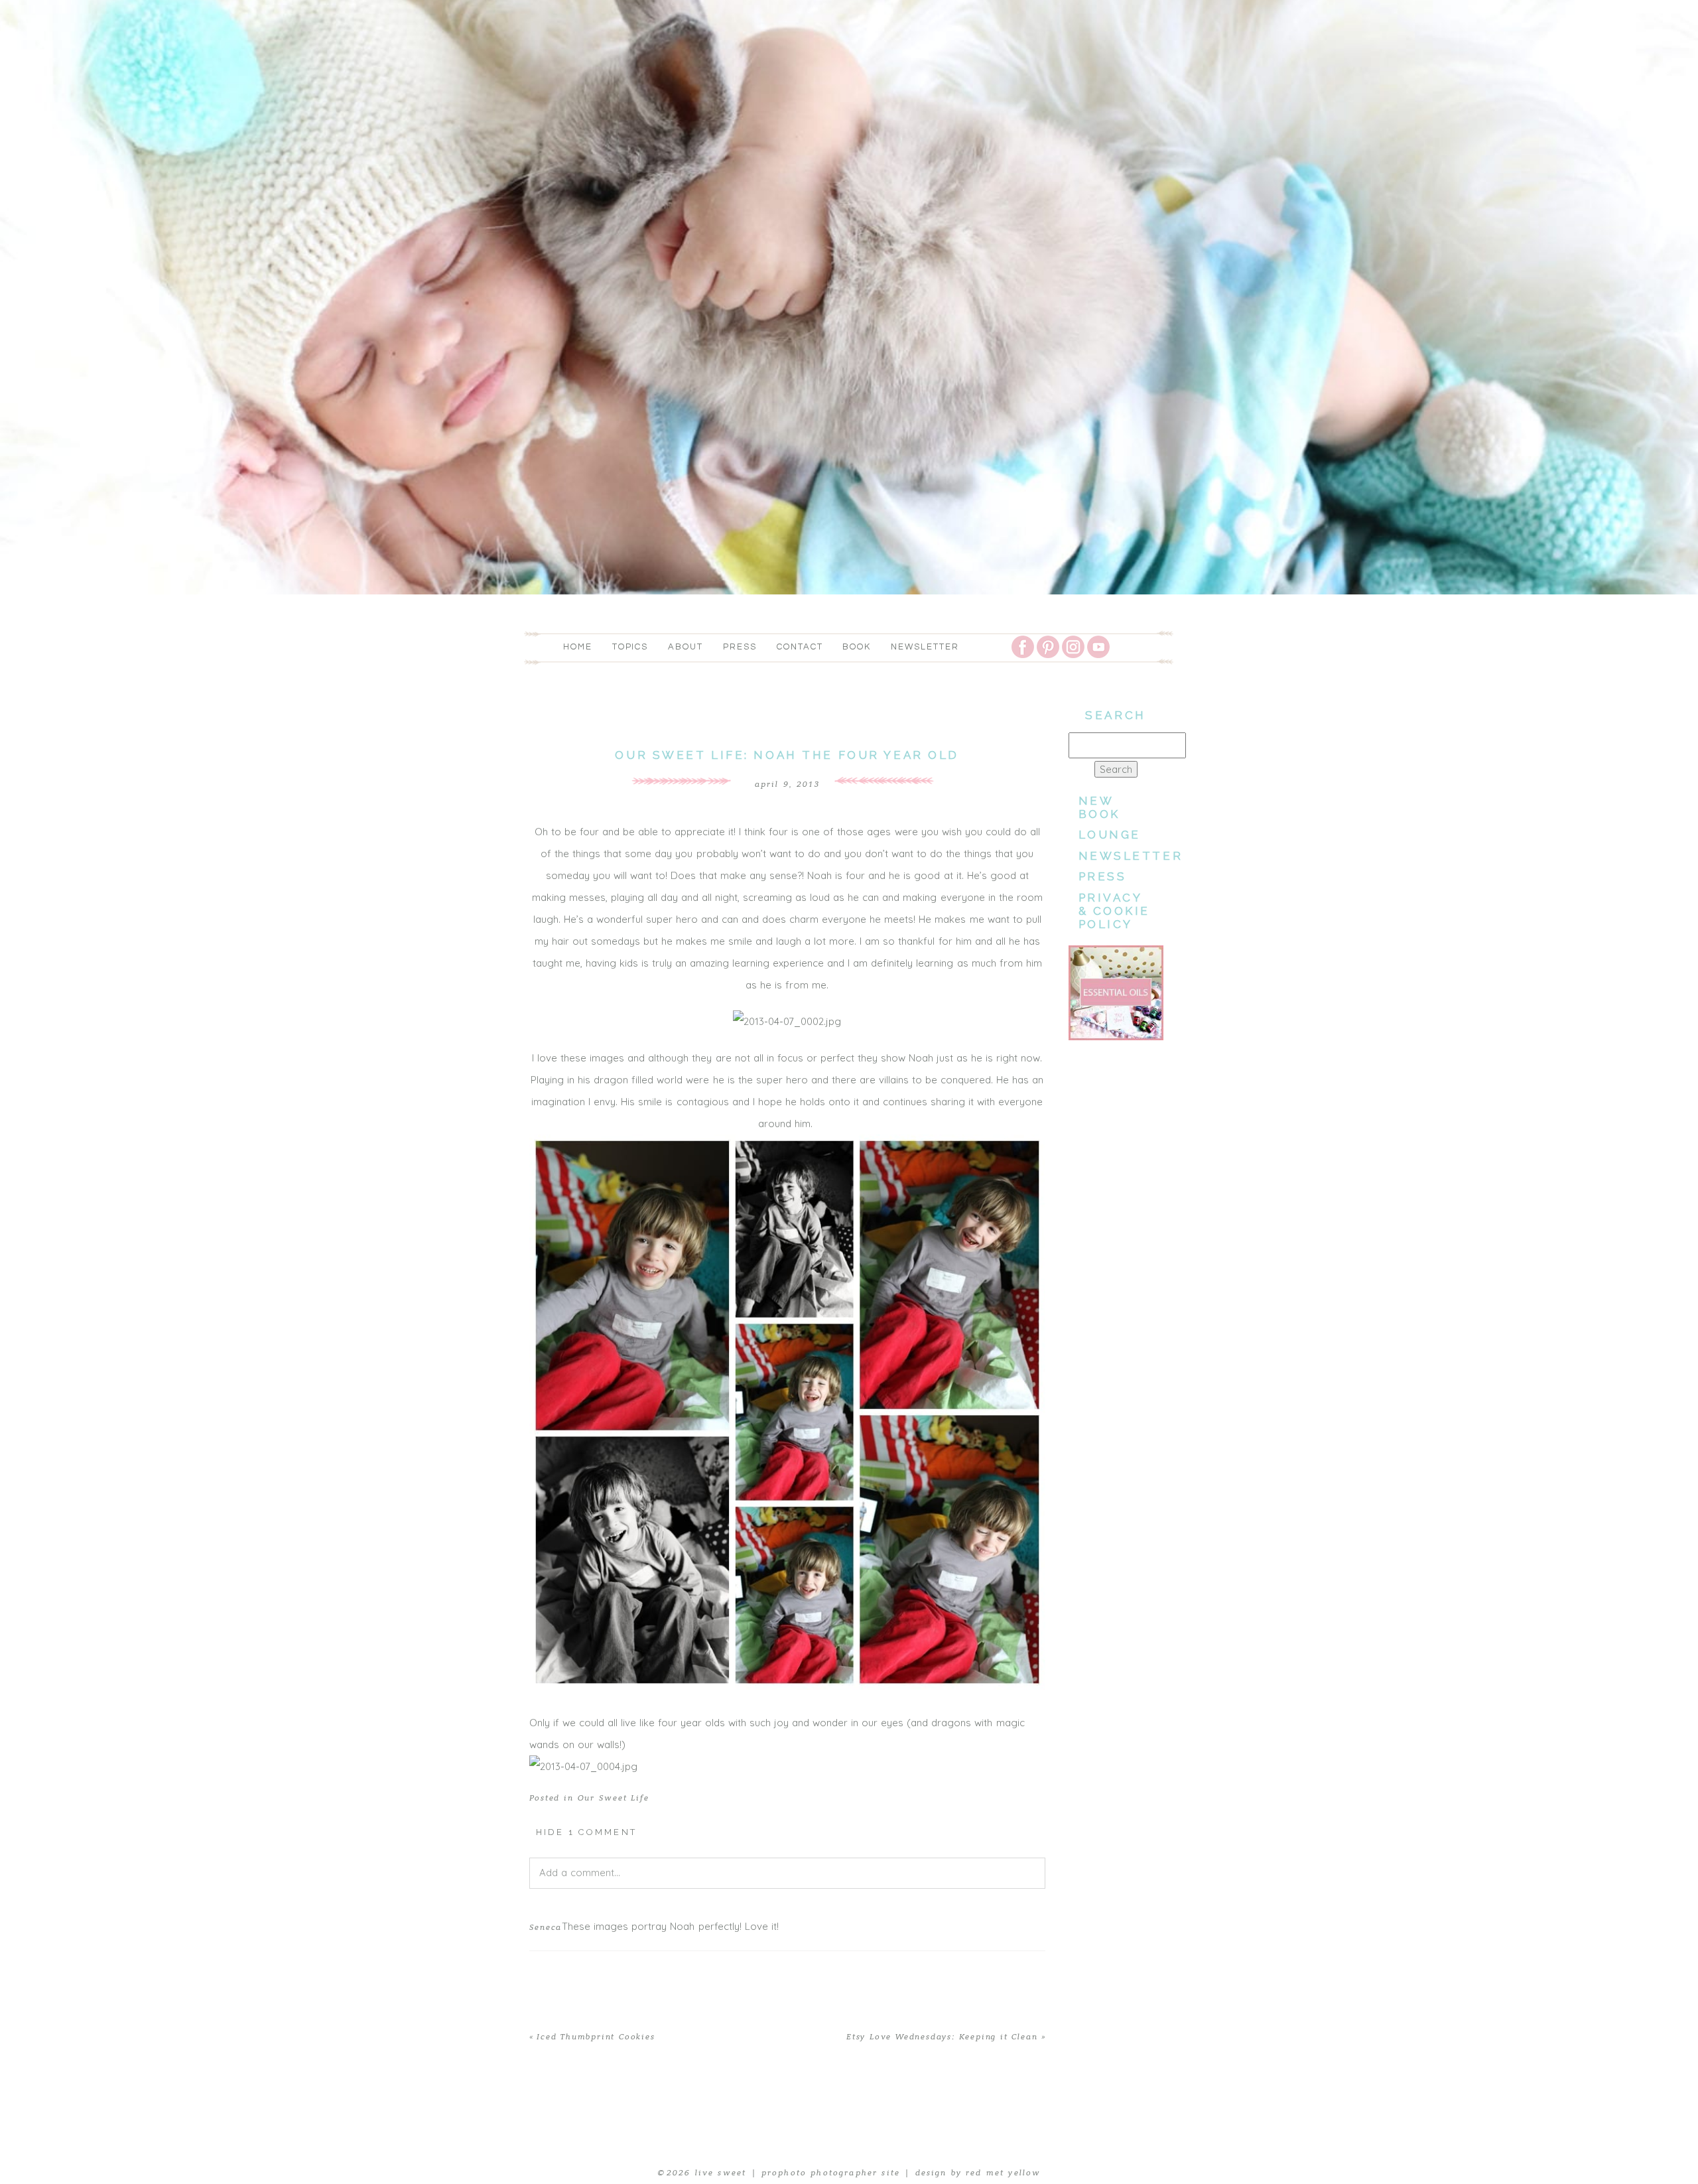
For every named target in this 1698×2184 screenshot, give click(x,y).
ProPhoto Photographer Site (831, 2173)
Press (740, 647)
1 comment (587, 1832)
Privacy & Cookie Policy (1115, 911)
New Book (1099, 807)
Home (578, 647)
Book (857, 647)
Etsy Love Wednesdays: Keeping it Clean (942, 2037)
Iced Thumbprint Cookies (596, 2037)
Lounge (1110, 835)
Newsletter (925, 647)
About (686, 647)
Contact (800, 647)
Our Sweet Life (614, 1798)
